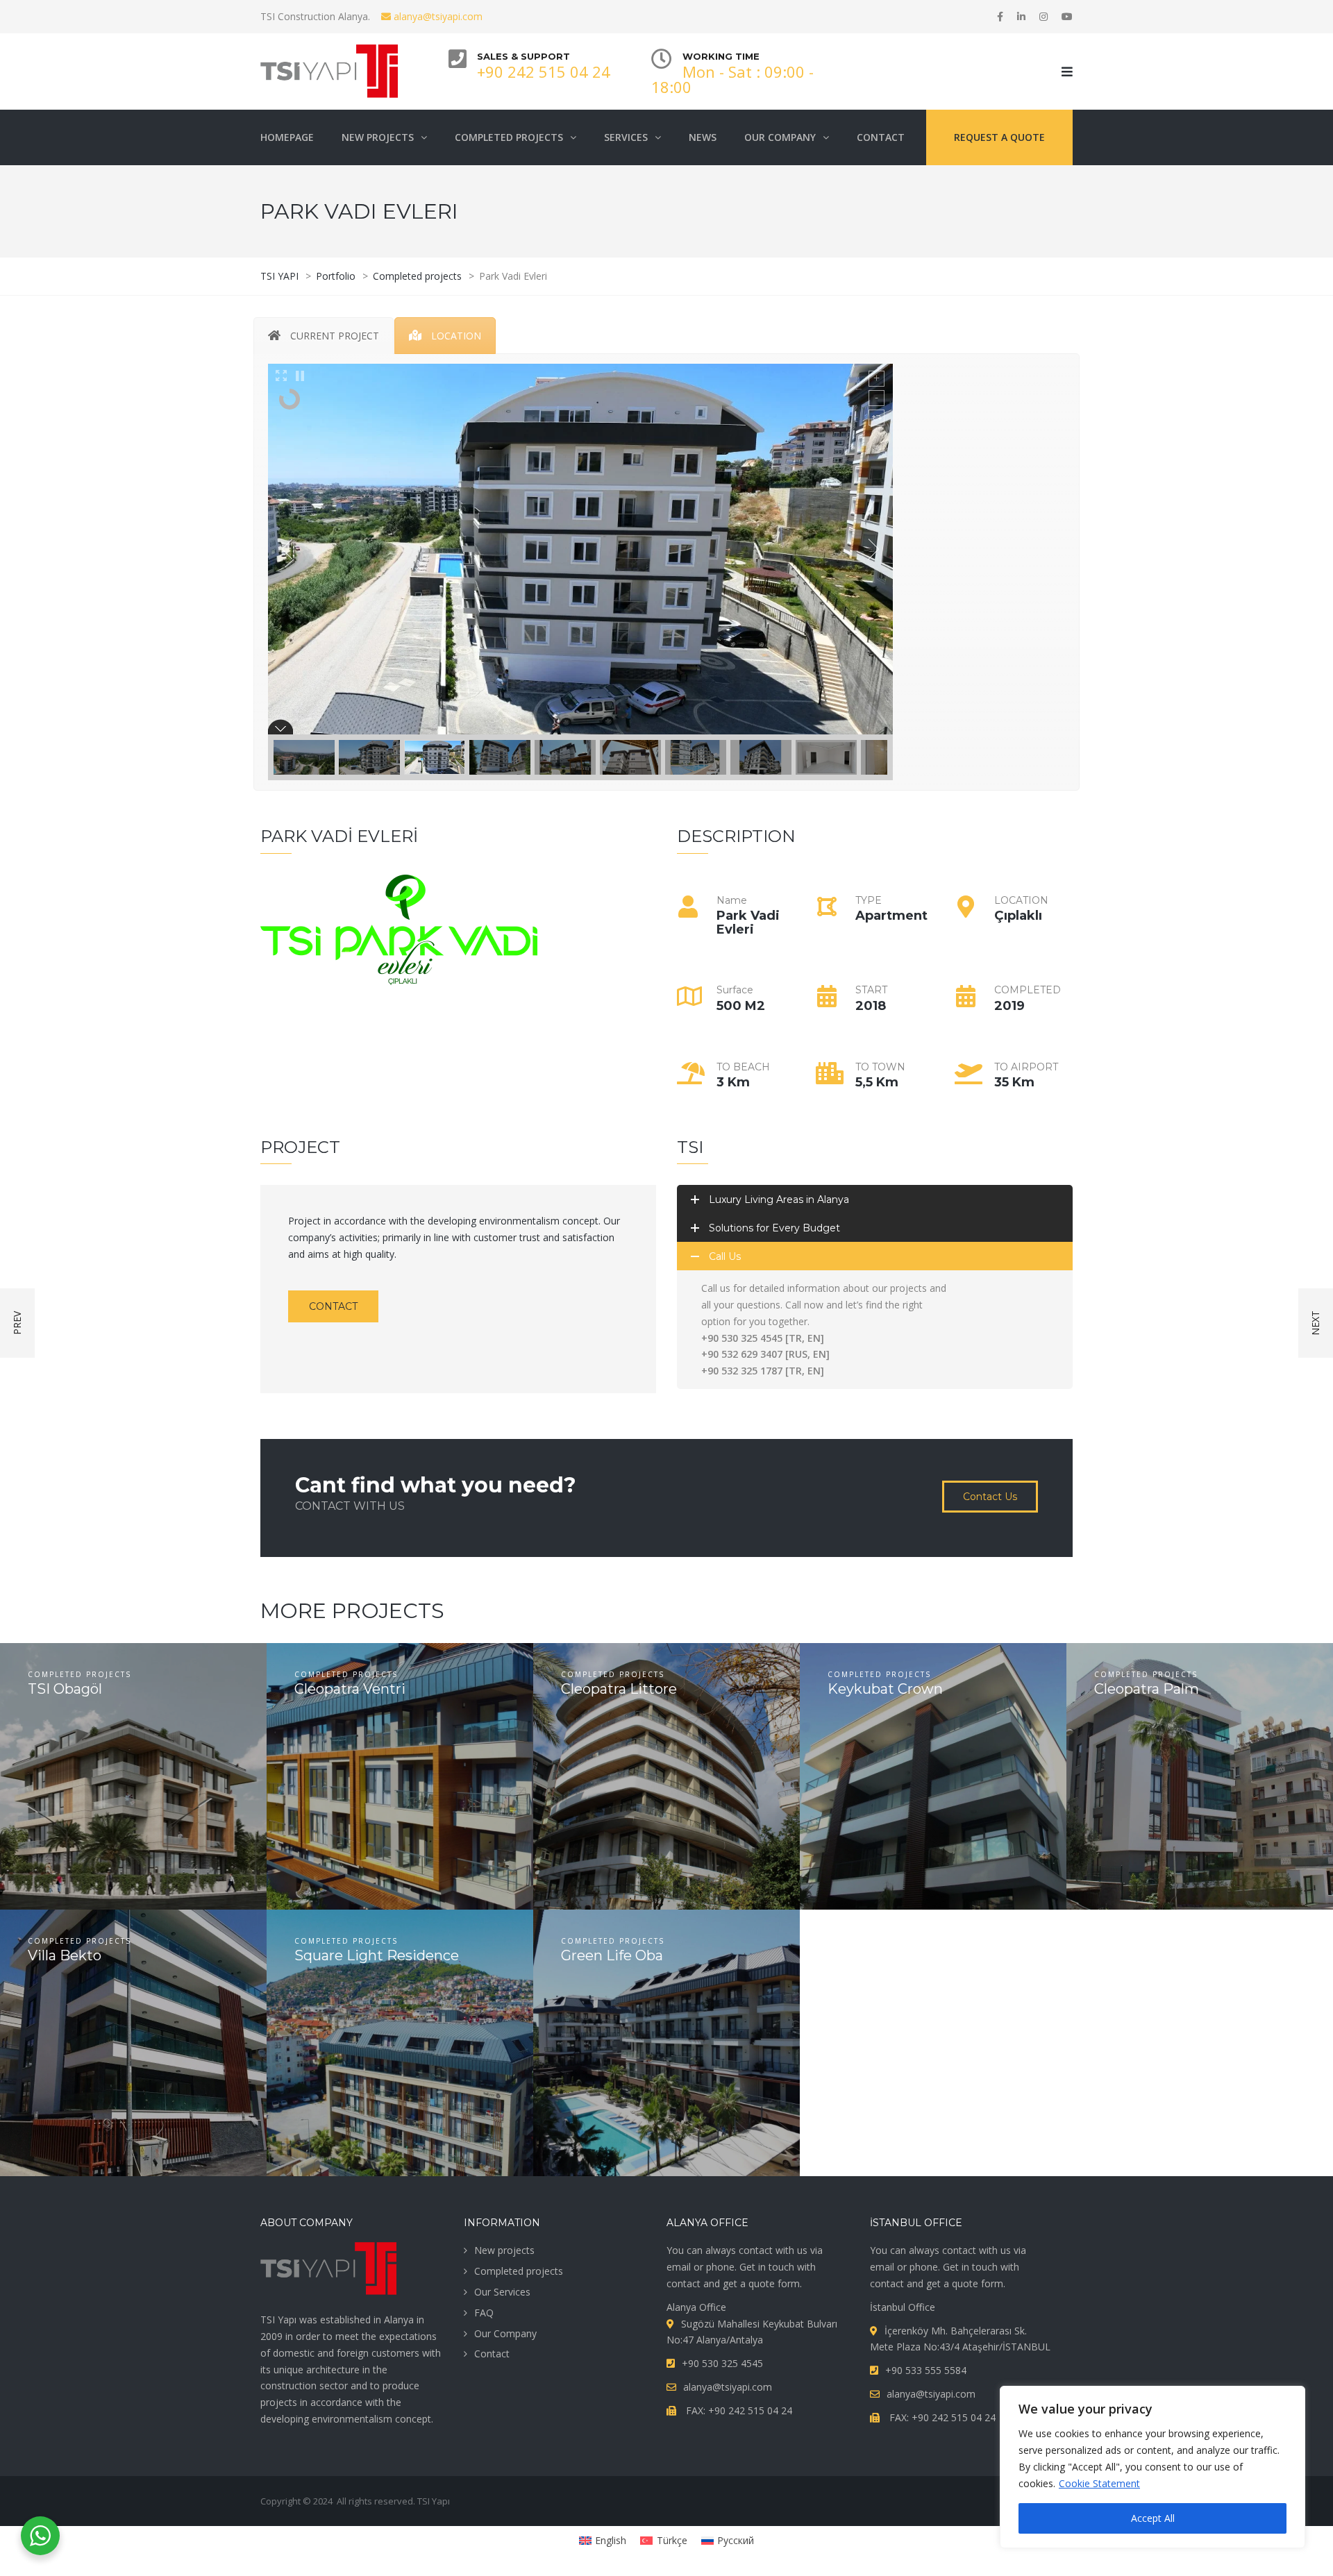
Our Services (502, 2292)
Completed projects (519, 2271)
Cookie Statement (1099, 2483)
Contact (492, 2354)
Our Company (505, 2333)
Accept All (1153, 2518)
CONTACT (333, 1306)
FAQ (484, 2313)
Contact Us (990, 1497)
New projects (504, 2250)
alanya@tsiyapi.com (437, 16)
